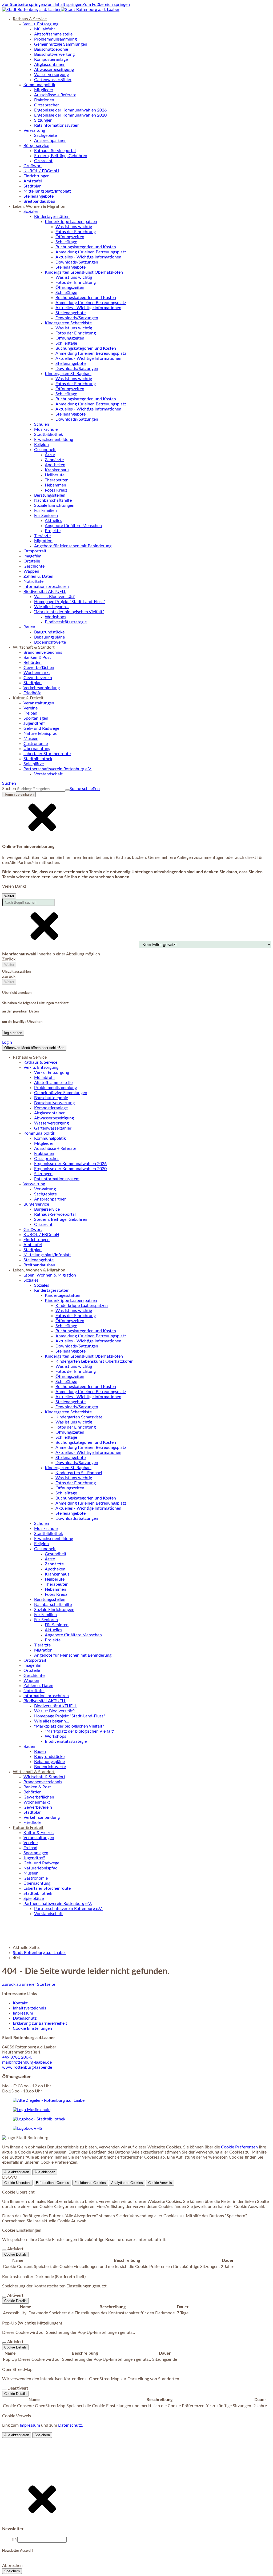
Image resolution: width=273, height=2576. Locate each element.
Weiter (9, 896)
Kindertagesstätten (63, 1295)
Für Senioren (57, 1625)
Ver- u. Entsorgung (52, 1072)
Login (7, 1042)
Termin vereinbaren (19, 794)
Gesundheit (56, 1554)
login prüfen (13, 1033)
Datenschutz (25, 2018)
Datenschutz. (71, 2425)
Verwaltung (45, 1189)
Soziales (42, 1285)
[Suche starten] (67, 790)
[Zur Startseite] (61, 10)
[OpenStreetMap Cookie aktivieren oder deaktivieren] (4, 2390)
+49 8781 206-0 (17, 2057)
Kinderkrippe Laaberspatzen (82, 1306)
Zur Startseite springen (24, 5)
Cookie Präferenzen (239, 2147)
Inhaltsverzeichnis (29, 2008)
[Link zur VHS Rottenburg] (27, 2128)
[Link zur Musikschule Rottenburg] (49, 2100)
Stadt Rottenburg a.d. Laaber (39, 1953)
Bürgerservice (47, 1209)
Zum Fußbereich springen (106, 5)
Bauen (40, 1752)
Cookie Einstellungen (32, 2028)
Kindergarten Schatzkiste (79, 1417)
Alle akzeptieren (17, 2172)
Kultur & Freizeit (39, 1833)
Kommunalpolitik (50, 1138)
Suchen (9, 789)
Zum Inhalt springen (64, 5)
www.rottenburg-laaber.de (27, 2067)
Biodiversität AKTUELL (55, 1706)
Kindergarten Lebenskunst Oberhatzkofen (95, 1361)
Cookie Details (15, 2254)
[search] (41, 789)
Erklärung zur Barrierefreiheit (41, 2023)
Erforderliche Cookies (53, 2183)
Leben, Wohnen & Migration (50, 1275)
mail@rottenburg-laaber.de (27, 2062)
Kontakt (20, 2003)
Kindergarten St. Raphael (79, 1473)
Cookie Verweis (160, 2183)
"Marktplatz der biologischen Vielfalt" (80, 1731)
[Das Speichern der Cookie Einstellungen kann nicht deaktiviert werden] (4, 2250)
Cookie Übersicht (17, 2183)
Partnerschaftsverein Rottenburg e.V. (68, 1909)
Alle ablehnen (45, 2172)
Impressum (23, 2013)
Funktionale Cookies (90, 2183)
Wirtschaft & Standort (44, 1777)
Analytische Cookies (127, 2183)
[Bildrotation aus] (7, 2538)
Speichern (42, 2435)
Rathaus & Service (40, 1062)
